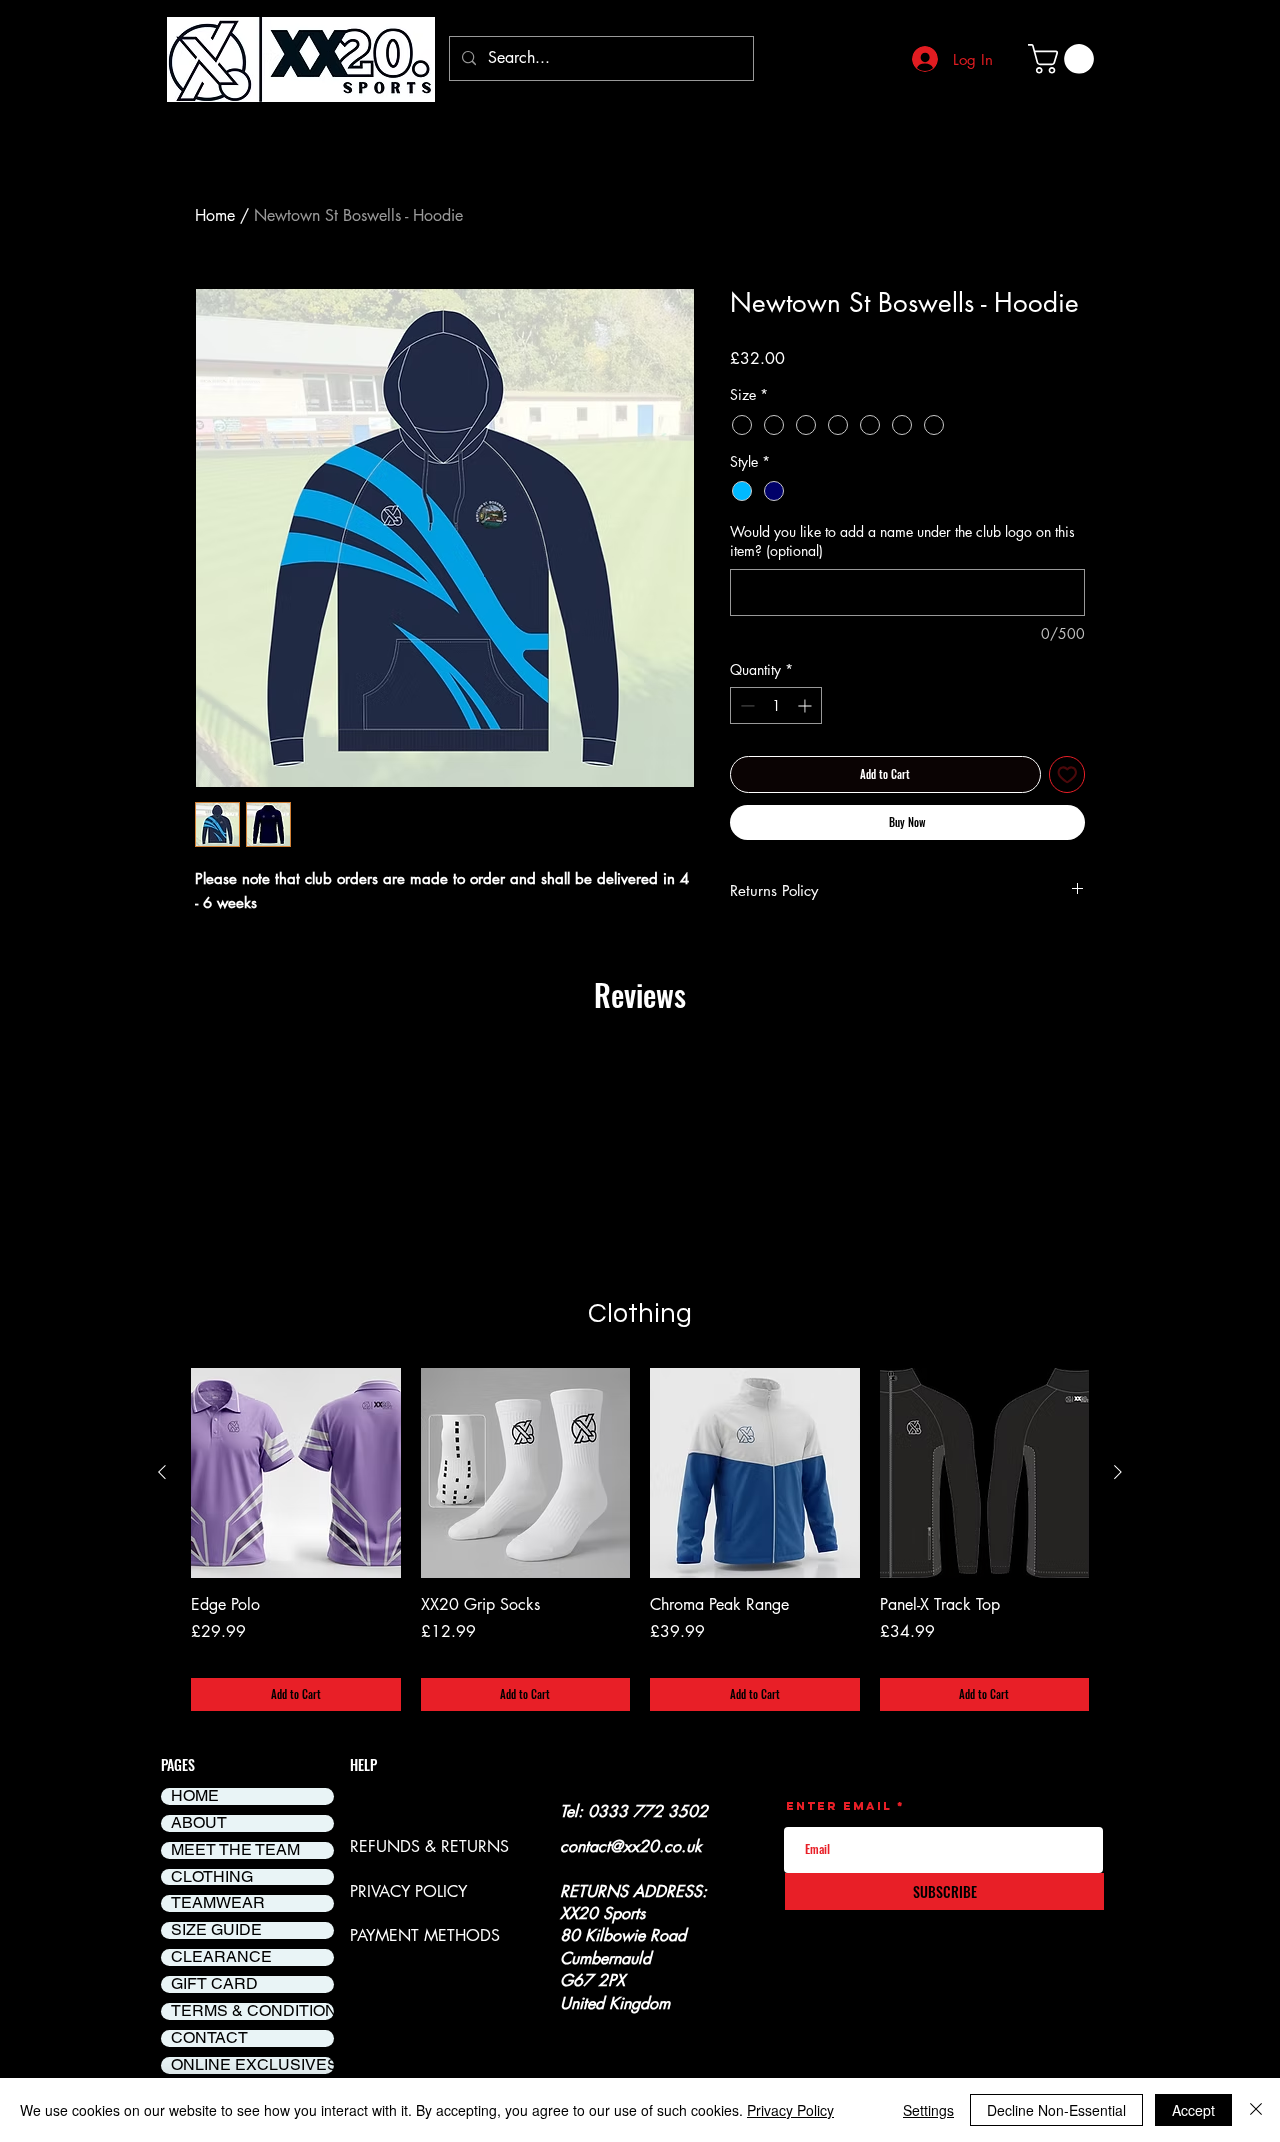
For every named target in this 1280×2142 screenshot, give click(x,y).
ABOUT (199, 1823)
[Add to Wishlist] (1067, 774)
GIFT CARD (214, 1984)
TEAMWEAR (218, 1903)
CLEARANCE (221, 1957)
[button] (1064, 59)
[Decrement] (745, 705)
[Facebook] (579, 2076)
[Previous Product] (162, 1472)
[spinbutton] (776, 705)
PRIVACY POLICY (408, 1891)
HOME (195, 1796)
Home (215, 215)
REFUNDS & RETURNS (429, 1846)
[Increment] (806, 705)
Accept (1193, 2110)
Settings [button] (928, 2110)
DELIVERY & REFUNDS (429, 1811)
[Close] (1256, 2110)
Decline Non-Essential (1056, 2110)
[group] (640, 1539)
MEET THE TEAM (235, 1850)
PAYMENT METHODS (425, 1935)
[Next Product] (1118, 1472)
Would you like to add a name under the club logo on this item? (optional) (902, 541)
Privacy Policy (790, 2110)
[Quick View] (296, 1473)
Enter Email (839, 1806)
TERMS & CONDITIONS (252, 2011)
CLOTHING (212, 1877)
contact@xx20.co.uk (631, 1846)
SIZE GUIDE (216, 1930)
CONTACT (209, 2038)
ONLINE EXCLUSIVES (252, 2065)
